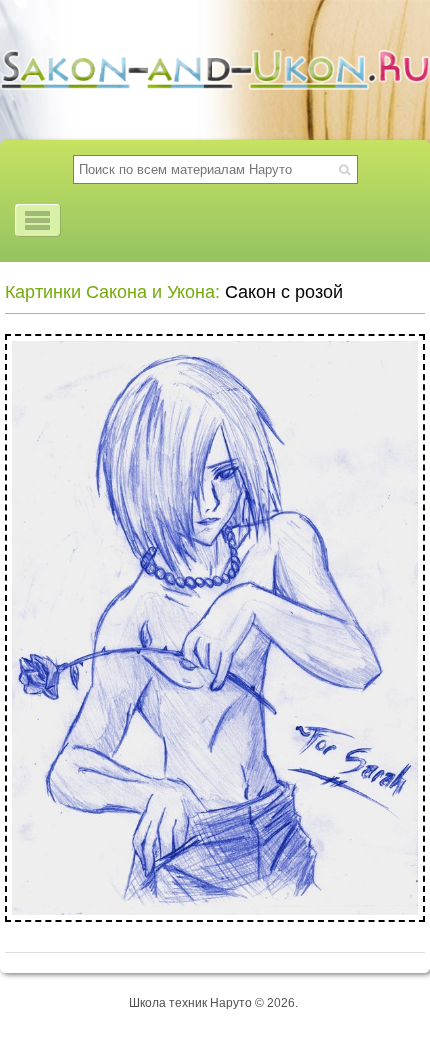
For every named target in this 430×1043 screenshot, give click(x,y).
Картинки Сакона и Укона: (112, 292)
